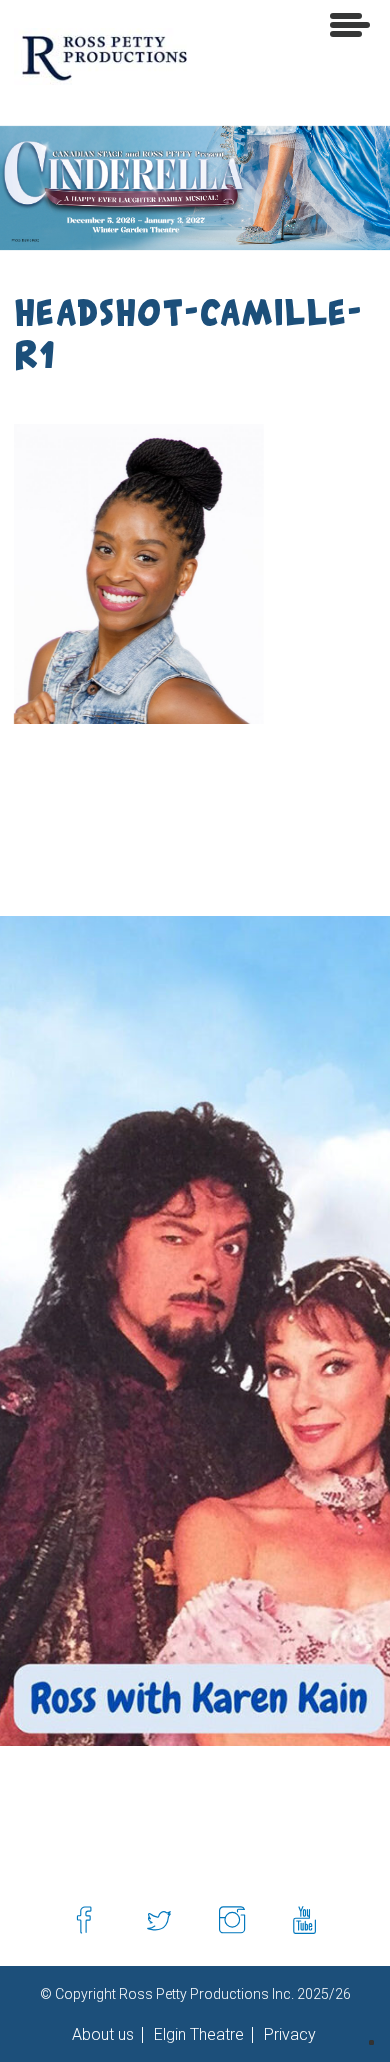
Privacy (288, 2035)
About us (103, 2035)
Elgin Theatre (197, 2035)
